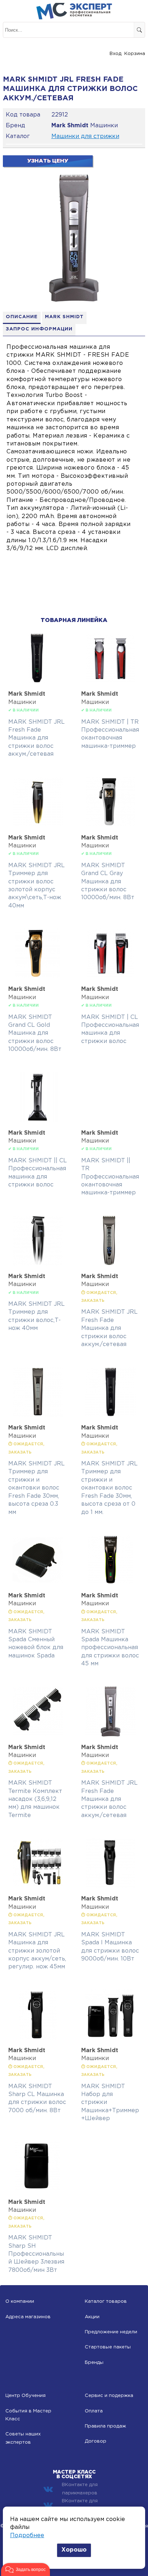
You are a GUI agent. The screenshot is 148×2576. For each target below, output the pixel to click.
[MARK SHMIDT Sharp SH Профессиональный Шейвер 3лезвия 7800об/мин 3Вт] (38, 2190)
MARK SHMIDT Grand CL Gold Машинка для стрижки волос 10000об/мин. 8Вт (35, 1033)
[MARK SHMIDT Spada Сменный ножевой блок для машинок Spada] (38, 1583)
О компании (20, 2302)
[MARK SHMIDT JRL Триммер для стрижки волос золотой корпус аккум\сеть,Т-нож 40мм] (38, 825)
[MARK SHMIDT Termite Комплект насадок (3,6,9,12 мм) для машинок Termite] (38, 1735)
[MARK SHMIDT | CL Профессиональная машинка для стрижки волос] (111, 977)
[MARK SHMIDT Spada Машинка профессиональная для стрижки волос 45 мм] (111, 1583)
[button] (26, 2570)
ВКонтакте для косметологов (80, 2505)
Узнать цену (48, 161)
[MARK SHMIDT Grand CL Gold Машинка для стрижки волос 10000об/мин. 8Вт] (38, 977)
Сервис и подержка (109, 2396)
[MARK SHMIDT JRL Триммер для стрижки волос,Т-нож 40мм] (38, 1264)
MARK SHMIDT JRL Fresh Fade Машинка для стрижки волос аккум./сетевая (36, 738)
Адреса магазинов (28, 2317)
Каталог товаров (106, 2302)
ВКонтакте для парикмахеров (80, 2489)
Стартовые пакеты (108, 2347)
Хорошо (74, 2550)
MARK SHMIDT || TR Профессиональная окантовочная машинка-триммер (110, 1177)
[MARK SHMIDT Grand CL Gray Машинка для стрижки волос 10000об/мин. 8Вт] (111, 825)
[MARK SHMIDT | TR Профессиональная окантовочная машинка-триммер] (111, 681)
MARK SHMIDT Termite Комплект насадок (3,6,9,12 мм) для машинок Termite (35, 1799)
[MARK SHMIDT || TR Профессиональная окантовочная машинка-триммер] (111, 1076)
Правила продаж (105, 2426)
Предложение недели (111, 2332)
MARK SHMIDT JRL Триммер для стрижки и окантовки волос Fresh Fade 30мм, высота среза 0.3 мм (36, 1488)
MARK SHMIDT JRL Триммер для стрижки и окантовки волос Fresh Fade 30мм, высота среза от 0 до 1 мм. (109, 1488)
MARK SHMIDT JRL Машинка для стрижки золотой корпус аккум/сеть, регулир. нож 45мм (37, 1951)
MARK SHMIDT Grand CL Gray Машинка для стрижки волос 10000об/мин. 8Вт (108, 882)
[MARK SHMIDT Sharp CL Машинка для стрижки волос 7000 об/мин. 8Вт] (38, 2038)
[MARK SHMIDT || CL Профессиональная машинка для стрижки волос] (38, 1120)
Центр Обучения (26, 2396)
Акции (92, 2317)
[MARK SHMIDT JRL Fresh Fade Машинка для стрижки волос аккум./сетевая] (38, 681)
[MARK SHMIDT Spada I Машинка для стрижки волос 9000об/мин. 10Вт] (111, 1886)
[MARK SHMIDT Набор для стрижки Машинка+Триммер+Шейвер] (111, 2038)
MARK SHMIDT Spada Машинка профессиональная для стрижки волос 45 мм (110, 1648)
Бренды (94, 2363)
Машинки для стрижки (85, 136)
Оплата (94, 2411)
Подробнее (27, 2536)
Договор (96, 2441)
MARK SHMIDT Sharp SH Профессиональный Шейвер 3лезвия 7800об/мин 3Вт (36, 2254)
